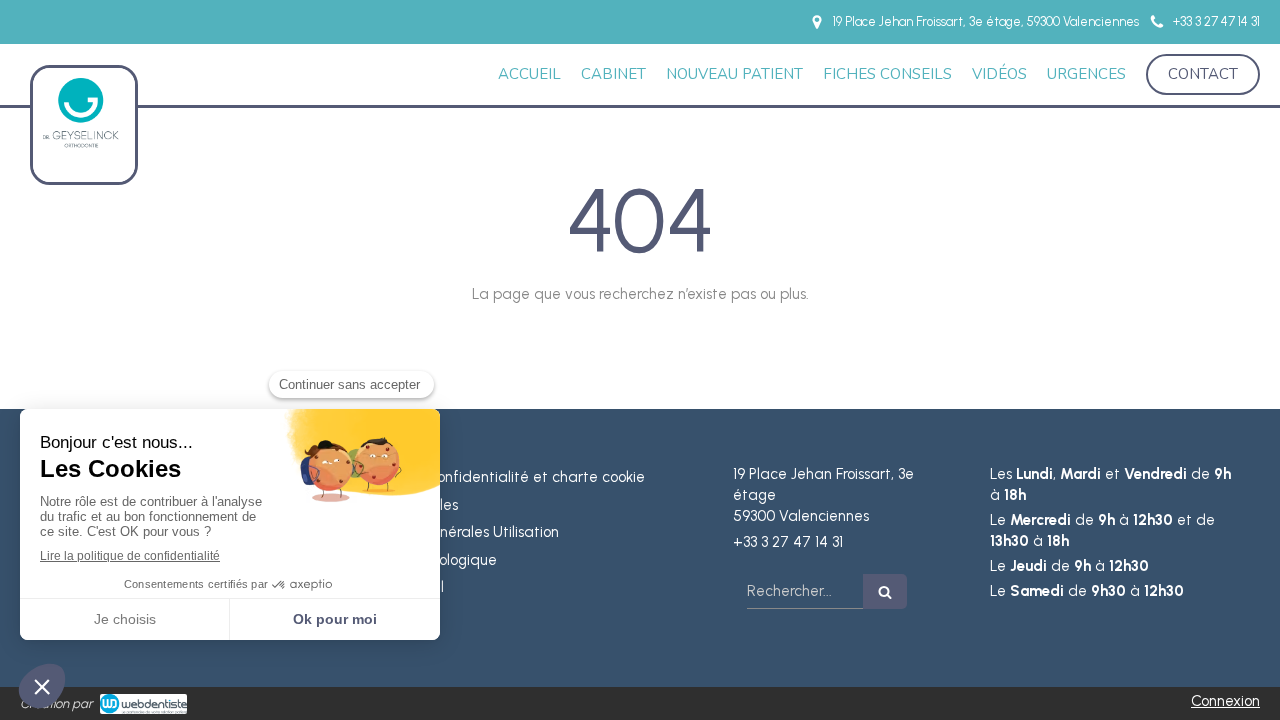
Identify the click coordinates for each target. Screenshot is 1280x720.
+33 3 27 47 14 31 (788, 542)
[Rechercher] (885, 591)
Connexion (1225, 701)
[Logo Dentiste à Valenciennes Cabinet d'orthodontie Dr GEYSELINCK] (84, 163)
